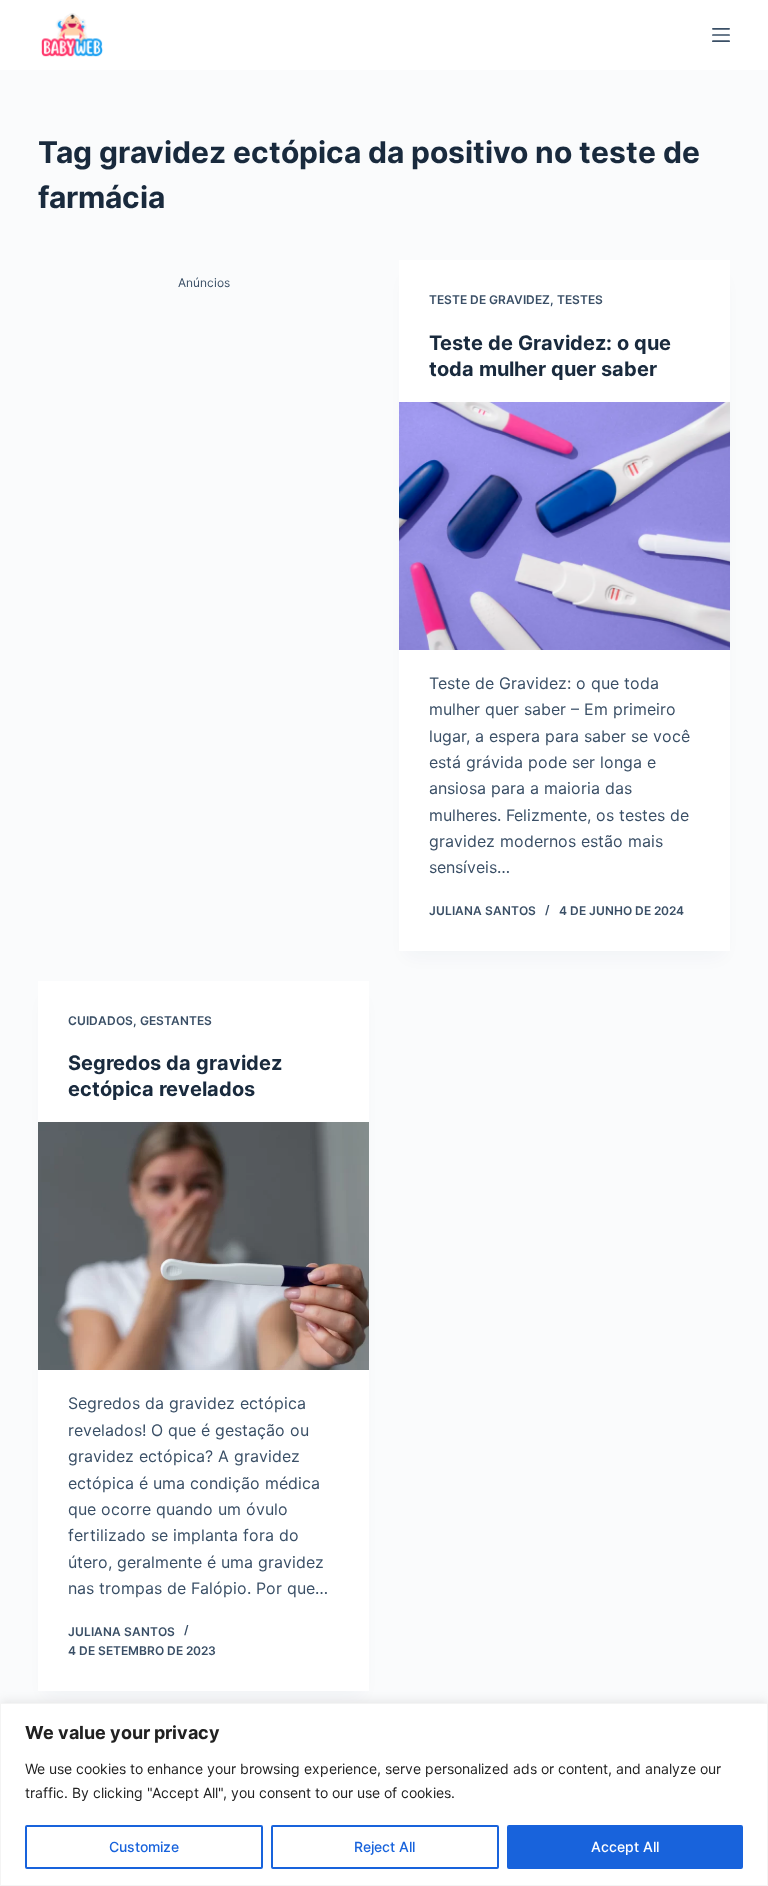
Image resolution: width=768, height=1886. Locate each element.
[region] (384, 1794)
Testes (580, 299)
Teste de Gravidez (489, 299)
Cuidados (100, 1020)
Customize (144, 1846)
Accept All (625, 1846)
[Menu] (721, 35)
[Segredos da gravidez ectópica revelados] (203, 1246)
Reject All (384, 1846)
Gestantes (176, 1020)
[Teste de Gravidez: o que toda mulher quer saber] (564, 526)
